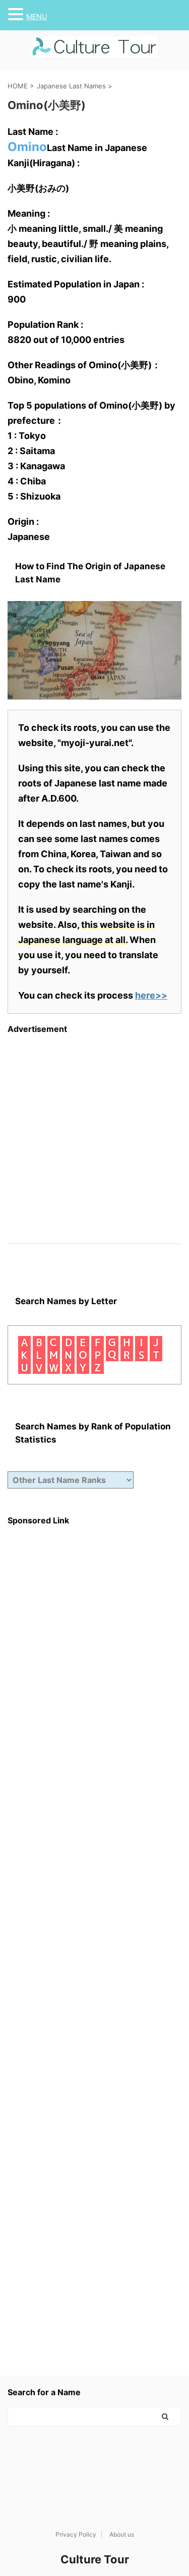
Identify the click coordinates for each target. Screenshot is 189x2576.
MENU (37, 16)
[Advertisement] (94, 1129)
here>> (151, 995)
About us (122, 2534)
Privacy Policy (76, 2534)
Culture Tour (95, 2559)
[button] (17, 14)
